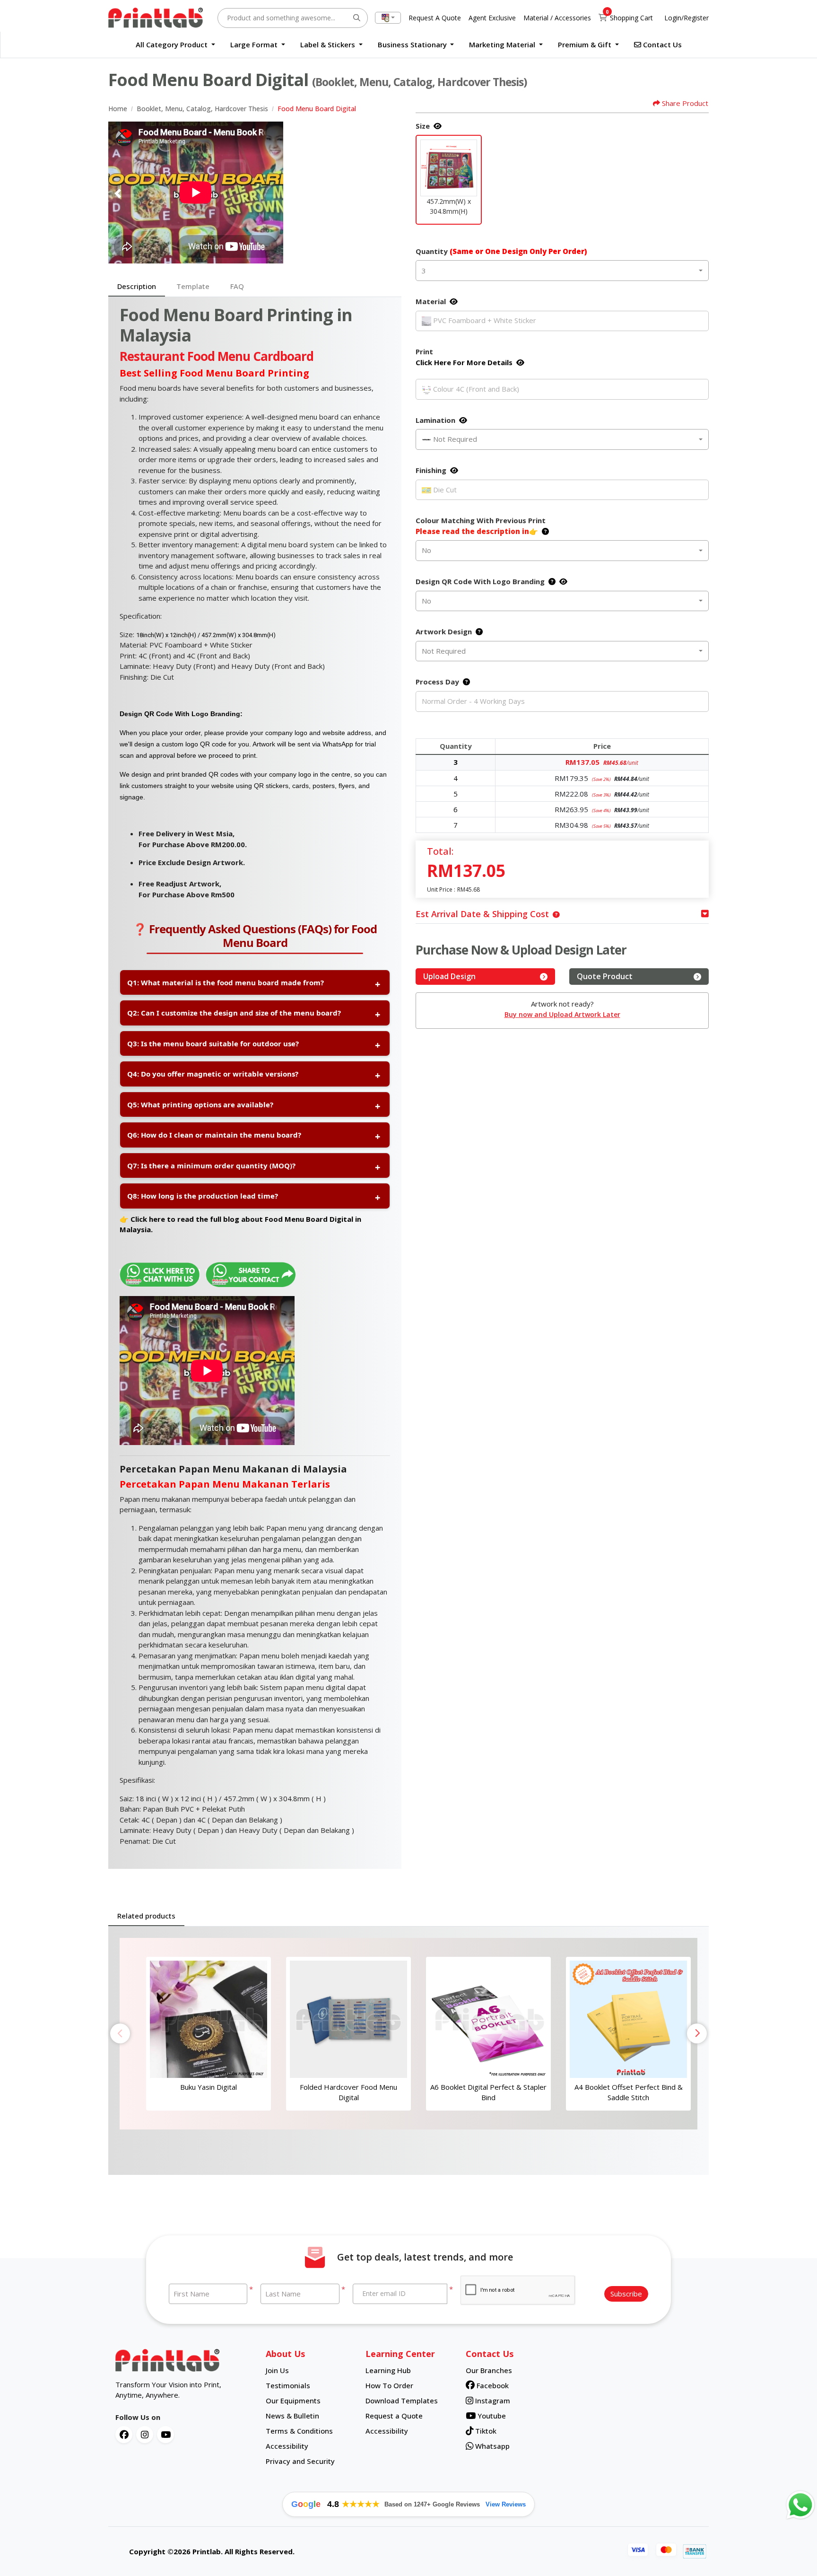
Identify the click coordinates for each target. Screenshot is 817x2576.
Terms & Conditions (299, 2431)
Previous (120, 2033)
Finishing (431, 470)
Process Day (437, 682)
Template (193, 286)
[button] (449, 168)
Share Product (685, 103)
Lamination (435, 420)
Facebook (492, 2385)
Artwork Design (444, 631)
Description (137, 286)
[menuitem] (175, 45)
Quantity (501, 251)
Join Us (277, 2370)
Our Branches (489, 2370)
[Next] (392, 193)
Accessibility (287, 2446)
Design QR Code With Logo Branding (480, 581)
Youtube (491, 2416)
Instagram (492, 2401)
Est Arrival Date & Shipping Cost (482, 914)
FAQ (237, 286)
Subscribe (626, 2294)
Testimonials (288, 2385)
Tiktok (485, 2431)
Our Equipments (293, 2401)
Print (464, 357)
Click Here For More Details (464, 362)
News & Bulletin (292, 2416)
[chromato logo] (183, 2360)
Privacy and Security (300, 2461)
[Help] (543, 531)
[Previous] (118, 193)
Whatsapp (491, 2446)
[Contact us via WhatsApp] (800, 2505)
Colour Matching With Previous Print (481, 526)
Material (431, 301)
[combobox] (388, 18)
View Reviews (506, 2504)
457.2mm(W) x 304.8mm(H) (449, 206)
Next (697, 2033)
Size (423, 126)
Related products (146, 1916)
